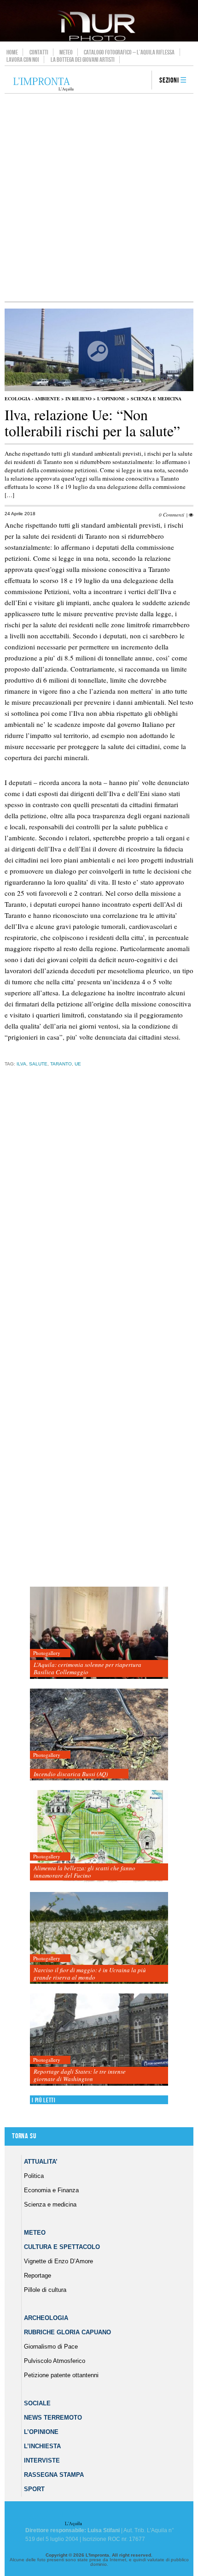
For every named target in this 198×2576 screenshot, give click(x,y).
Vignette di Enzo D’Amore (58, 2261)
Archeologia (46, 2318)
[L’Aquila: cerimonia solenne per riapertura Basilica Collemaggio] (99, 1633)
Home (12, 52)
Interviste (42, 2460)
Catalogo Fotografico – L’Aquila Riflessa (129, 52)
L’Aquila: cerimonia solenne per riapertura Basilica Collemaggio (87, 1668)
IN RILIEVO (79, 399)
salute (38, 1064)
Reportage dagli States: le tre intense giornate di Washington (80, 2075)
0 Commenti (172, 515)
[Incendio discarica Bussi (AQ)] (99, 1735)
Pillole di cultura (45, 2290)
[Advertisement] (99, 197)
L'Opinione (111, 399)
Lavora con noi (23, 59)
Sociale (37, 2403)
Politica (34, 2176)
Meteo (66, 52)
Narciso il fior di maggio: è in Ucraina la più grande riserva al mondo (90, 1974)
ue (78, 1064)
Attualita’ (41, 2162)
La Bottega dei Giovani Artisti (83, 59)
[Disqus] (97, 1218)
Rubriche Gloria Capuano (67, 2332)
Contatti (39, 52)
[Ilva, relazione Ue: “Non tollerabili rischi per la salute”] (99, 389)
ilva (21, 1064)
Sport (34, 2489)
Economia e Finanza (51, 2190)
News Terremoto (53, 2418)
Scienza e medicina (156, 399)
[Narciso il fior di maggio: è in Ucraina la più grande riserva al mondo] (99, 1938)
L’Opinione (41, 2432)
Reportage (38, 2276)
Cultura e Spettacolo (62, 2247)
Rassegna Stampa (54, 2475)
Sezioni (169, 80)
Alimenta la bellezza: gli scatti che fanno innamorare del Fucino (84, 1872)
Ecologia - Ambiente (32, 399)
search (141, 81)
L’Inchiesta (42, 2446)
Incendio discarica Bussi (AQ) (71, 1774)
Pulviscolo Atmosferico (55, 2361)
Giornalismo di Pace (51, 2347)
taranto (61, 1064)
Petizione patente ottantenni (61, 2375)
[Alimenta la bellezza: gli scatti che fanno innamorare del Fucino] (99, 1836)
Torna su (24, 2136)
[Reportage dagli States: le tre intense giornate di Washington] (99, 2040)
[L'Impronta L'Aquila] (44, 85)
